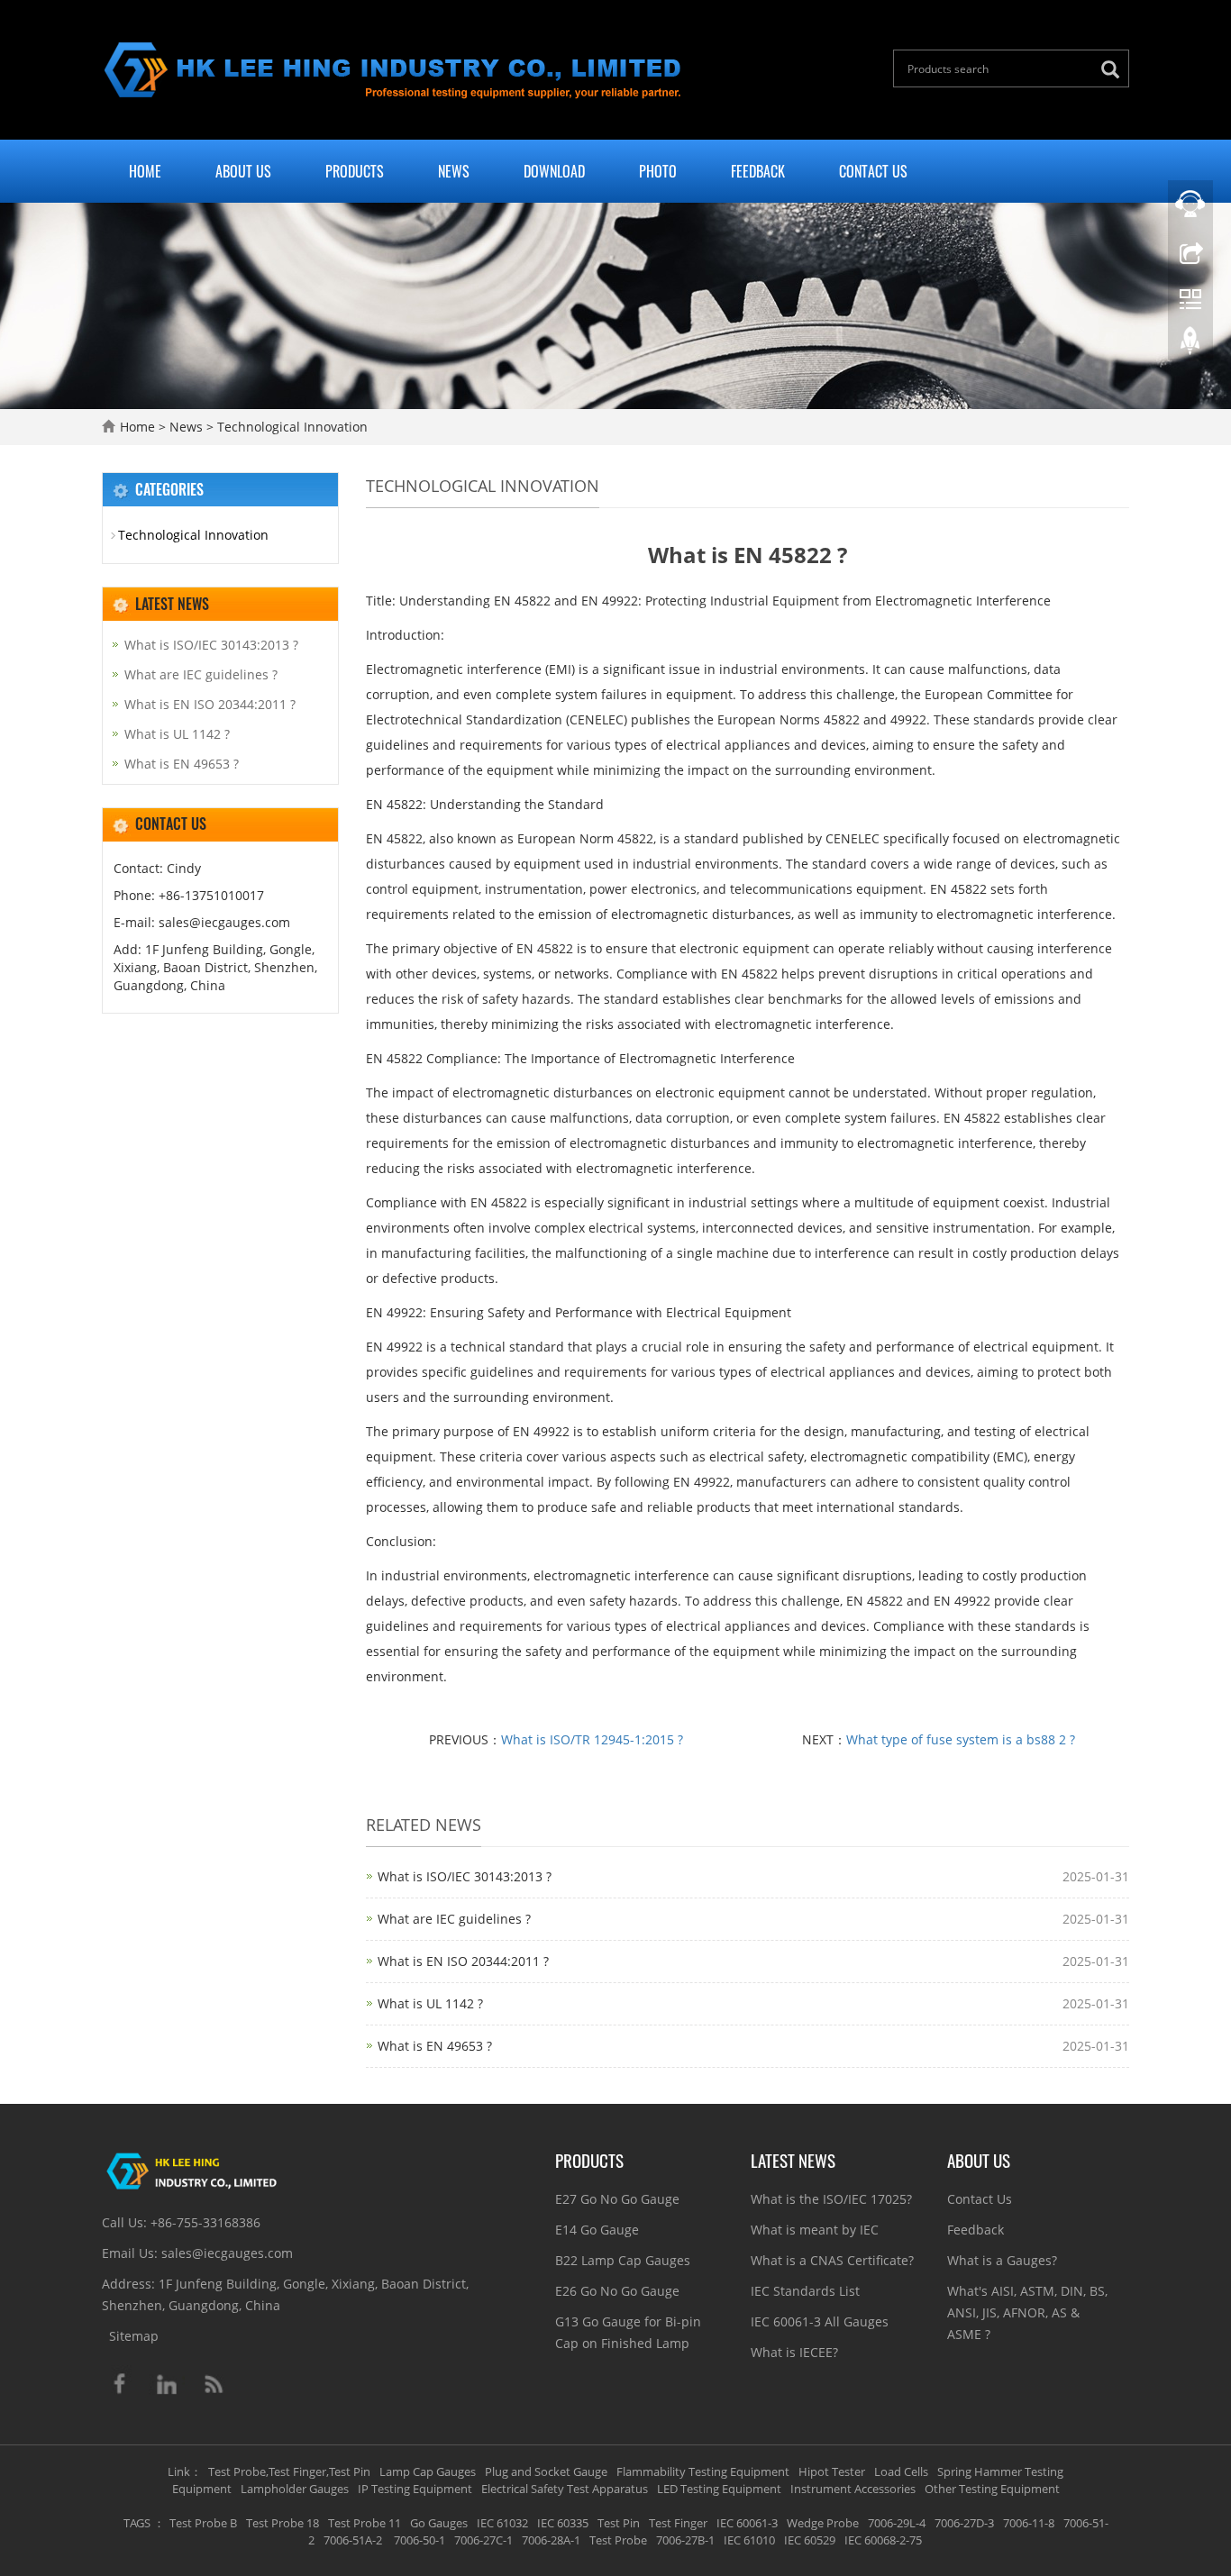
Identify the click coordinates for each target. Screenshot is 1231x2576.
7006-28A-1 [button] (551, 2540)
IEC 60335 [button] (563, 2523)
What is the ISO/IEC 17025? (831, 2199)
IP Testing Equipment (415, 2489)
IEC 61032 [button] (502, 2523)
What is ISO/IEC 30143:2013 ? (465, 1876)
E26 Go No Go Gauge (617, 2291)
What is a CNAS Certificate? (832, 2260)
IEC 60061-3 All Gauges (820, 2321)
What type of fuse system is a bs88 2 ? (961, 1739)
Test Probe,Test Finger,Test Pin (289, 2471)
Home (145, 171)
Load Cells (901, 2471)
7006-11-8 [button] (1029, 2523)
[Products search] (1115, 70)
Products (355, 171)
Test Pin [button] (619, 2523)
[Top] (1190, 345)
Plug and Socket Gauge (546, 2471)
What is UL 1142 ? (430, 2003)
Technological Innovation (291, 427)
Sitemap (134, 2336)
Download (554, 171)
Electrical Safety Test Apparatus (565, 2489)
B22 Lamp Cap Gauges (623, 2260)
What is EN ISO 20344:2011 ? (463, 1961)
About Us (243, 171)
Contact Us (873, 171)
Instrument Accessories (853, 2489)
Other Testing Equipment (992, 2489)
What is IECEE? (794, 2352)
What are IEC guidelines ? (454, 1919)
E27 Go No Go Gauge (617, 2199)
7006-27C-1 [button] (483, 2540)
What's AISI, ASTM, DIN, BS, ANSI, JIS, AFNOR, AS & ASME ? (1027, 2312)
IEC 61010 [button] (749, 2540)
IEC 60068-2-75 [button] (883, 2540)
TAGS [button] (137, 2523)
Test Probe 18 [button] (283, 2523)
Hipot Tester (832, 2471)
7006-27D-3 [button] (964, 2523)
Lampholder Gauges (295, 2489)
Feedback (758, 171)
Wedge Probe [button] (823, 2523)
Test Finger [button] (678, 2523)
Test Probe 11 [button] (365, 2523)
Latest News (793, 2160)
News (454, 171)
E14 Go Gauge (597, 2230)
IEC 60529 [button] (810, 2540)
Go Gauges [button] (439, 2523)
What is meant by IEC (815, 2230)
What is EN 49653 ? (435, 2046)
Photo (658, 171)
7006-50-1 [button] (418, 2540)
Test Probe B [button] (203, 2523)
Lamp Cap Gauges (428, 2471)
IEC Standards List (805, 2291)
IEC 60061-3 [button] (747, 2523)
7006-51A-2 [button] (353, 2540)
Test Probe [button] (618, 2540)
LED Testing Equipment (719, 2489)
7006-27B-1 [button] (685, 2540)
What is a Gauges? (1002, 2260)
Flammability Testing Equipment (703, 2471)
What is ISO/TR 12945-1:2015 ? (592, 1739)
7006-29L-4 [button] (897, 2523)
